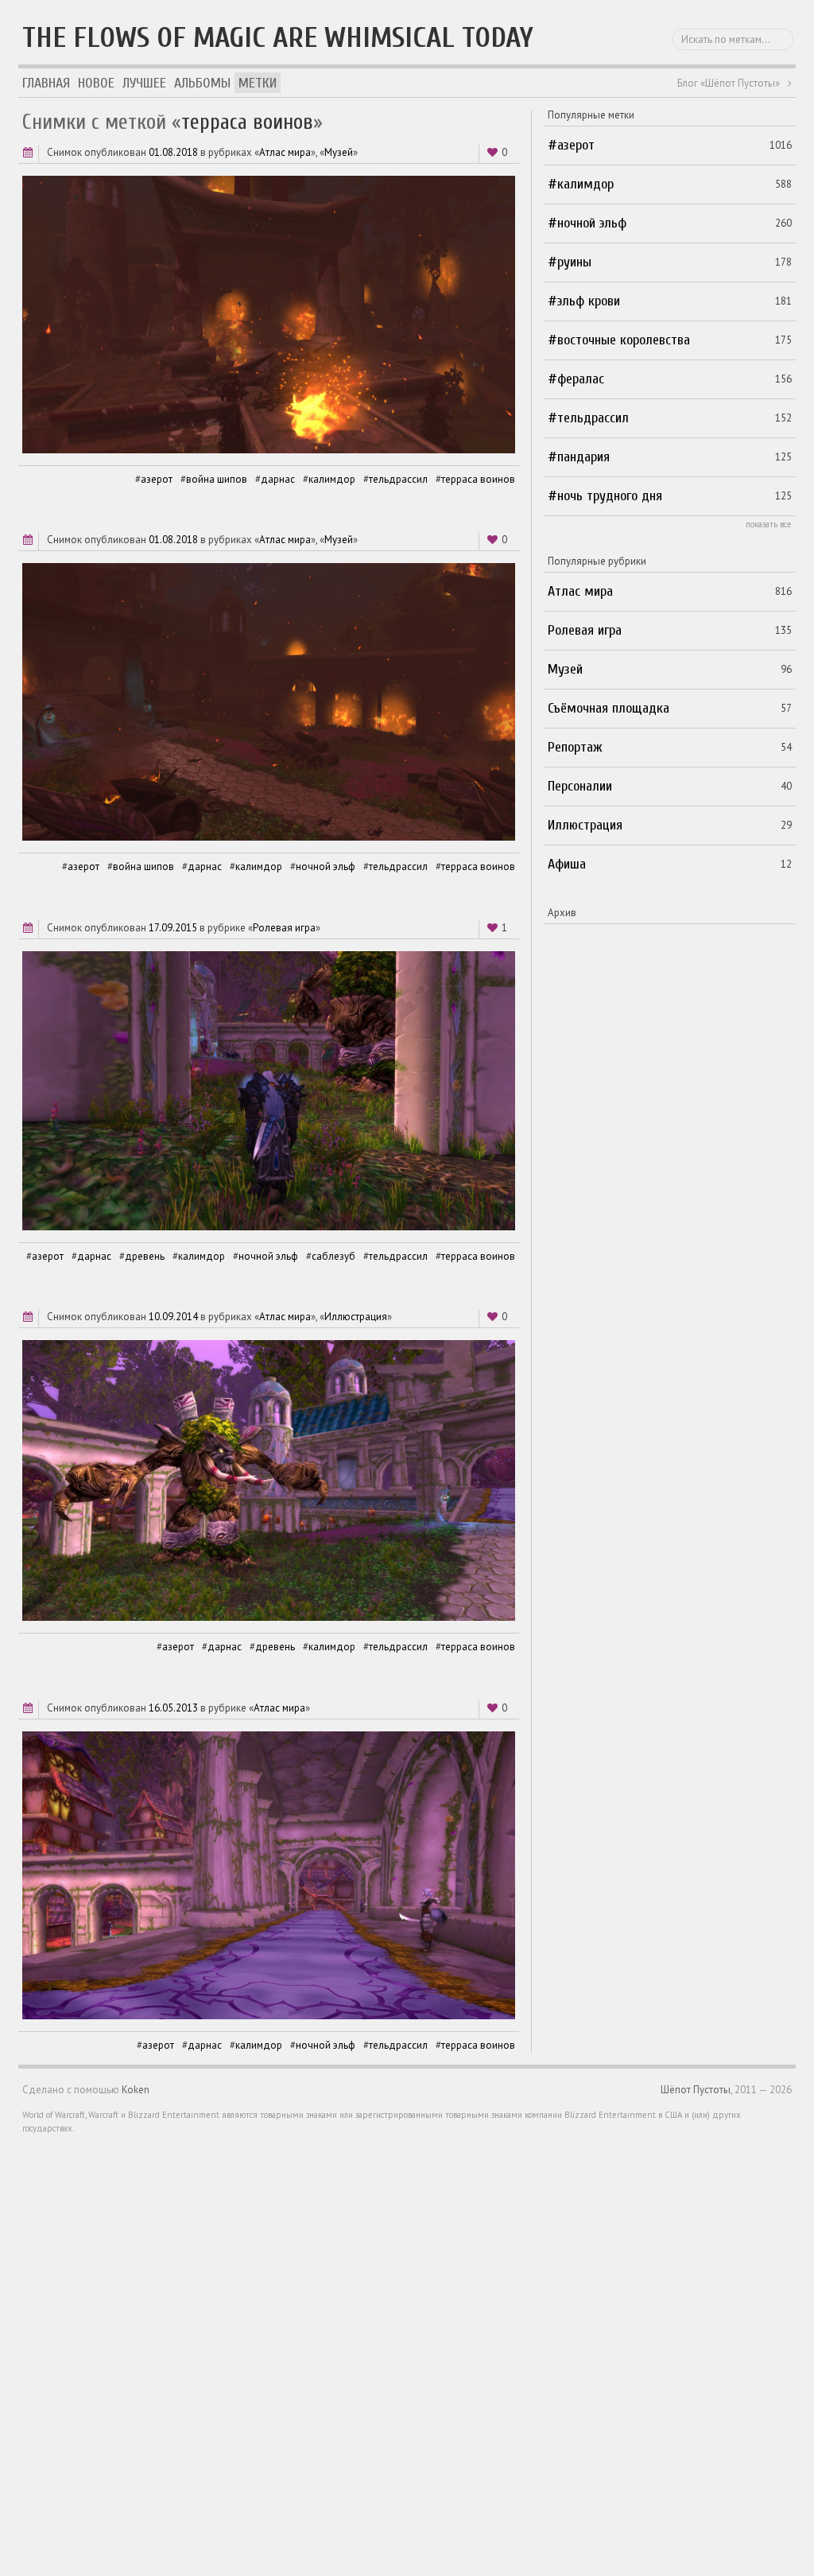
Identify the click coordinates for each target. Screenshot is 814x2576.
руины (574, 262)
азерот (157, 479)
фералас (581, 379)
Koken (136, 2090)
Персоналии (580, 786)
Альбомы (202, 83)
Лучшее (144, 83)
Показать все (769, 524)
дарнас (278, 479)
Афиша (567, 864)
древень (145, 1256)
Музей (339, 152)
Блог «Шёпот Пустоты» (729, 83)
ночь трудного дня (610, 496)
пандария (583, 457)
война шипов (217, 479)
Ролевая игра (284, 928)
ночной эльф (326, 866)
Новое (96, 83)
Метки (258, 83)
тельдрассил (398, 479)
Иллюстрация (356, 1317)
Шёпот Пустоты (696, 2090)
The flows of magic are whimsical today (278, 38)
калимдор (332, 479)
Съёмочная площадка (609, 708)
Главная (46, 83)
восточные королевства (624, 340)
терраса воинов (478, 479)
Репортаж (575, 747)
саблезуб (333, 1256)
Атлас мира (285, 152)
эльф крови (589, 301)
